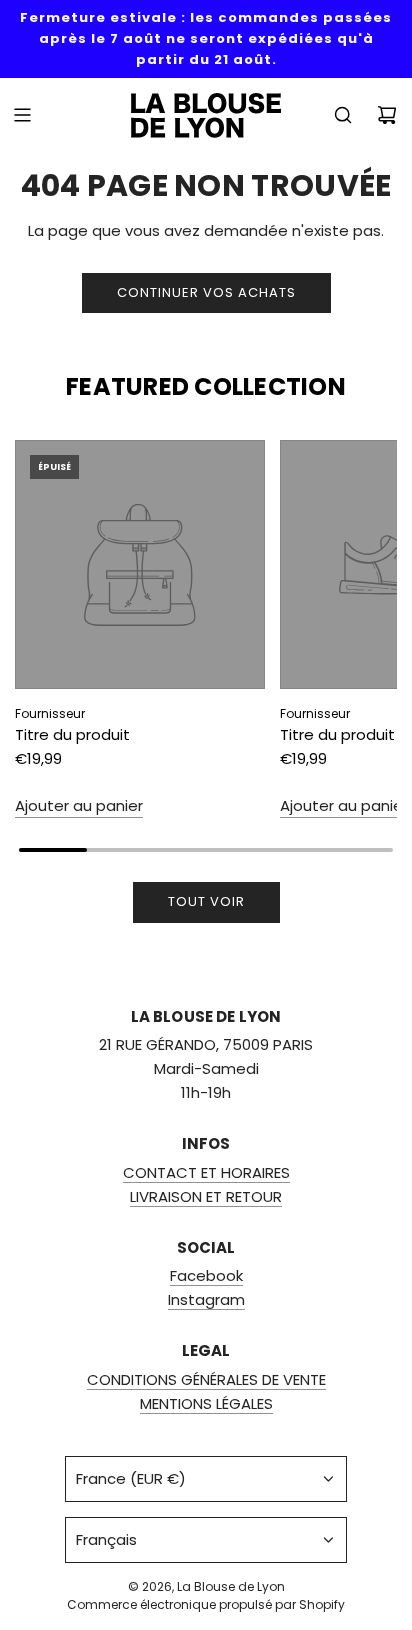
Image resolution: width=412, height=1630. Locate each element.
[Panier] (387, 115)
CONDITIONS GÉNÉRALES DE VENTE (206, 1379)
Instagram (206, 1299)
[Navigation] (22, 115)
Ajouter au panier (79, 805)
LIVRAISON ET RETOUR (206, 1196)
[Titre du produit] (140, 565)
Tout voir (206, 901)
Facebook (206, 1275)
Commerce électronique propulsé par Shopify (206, 1604)
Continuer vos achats (206, 292)
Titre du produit (72, 734)
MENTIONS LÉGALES (206, 1403)
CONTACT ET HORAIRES (206, 1172)
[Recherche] (343, 115)
